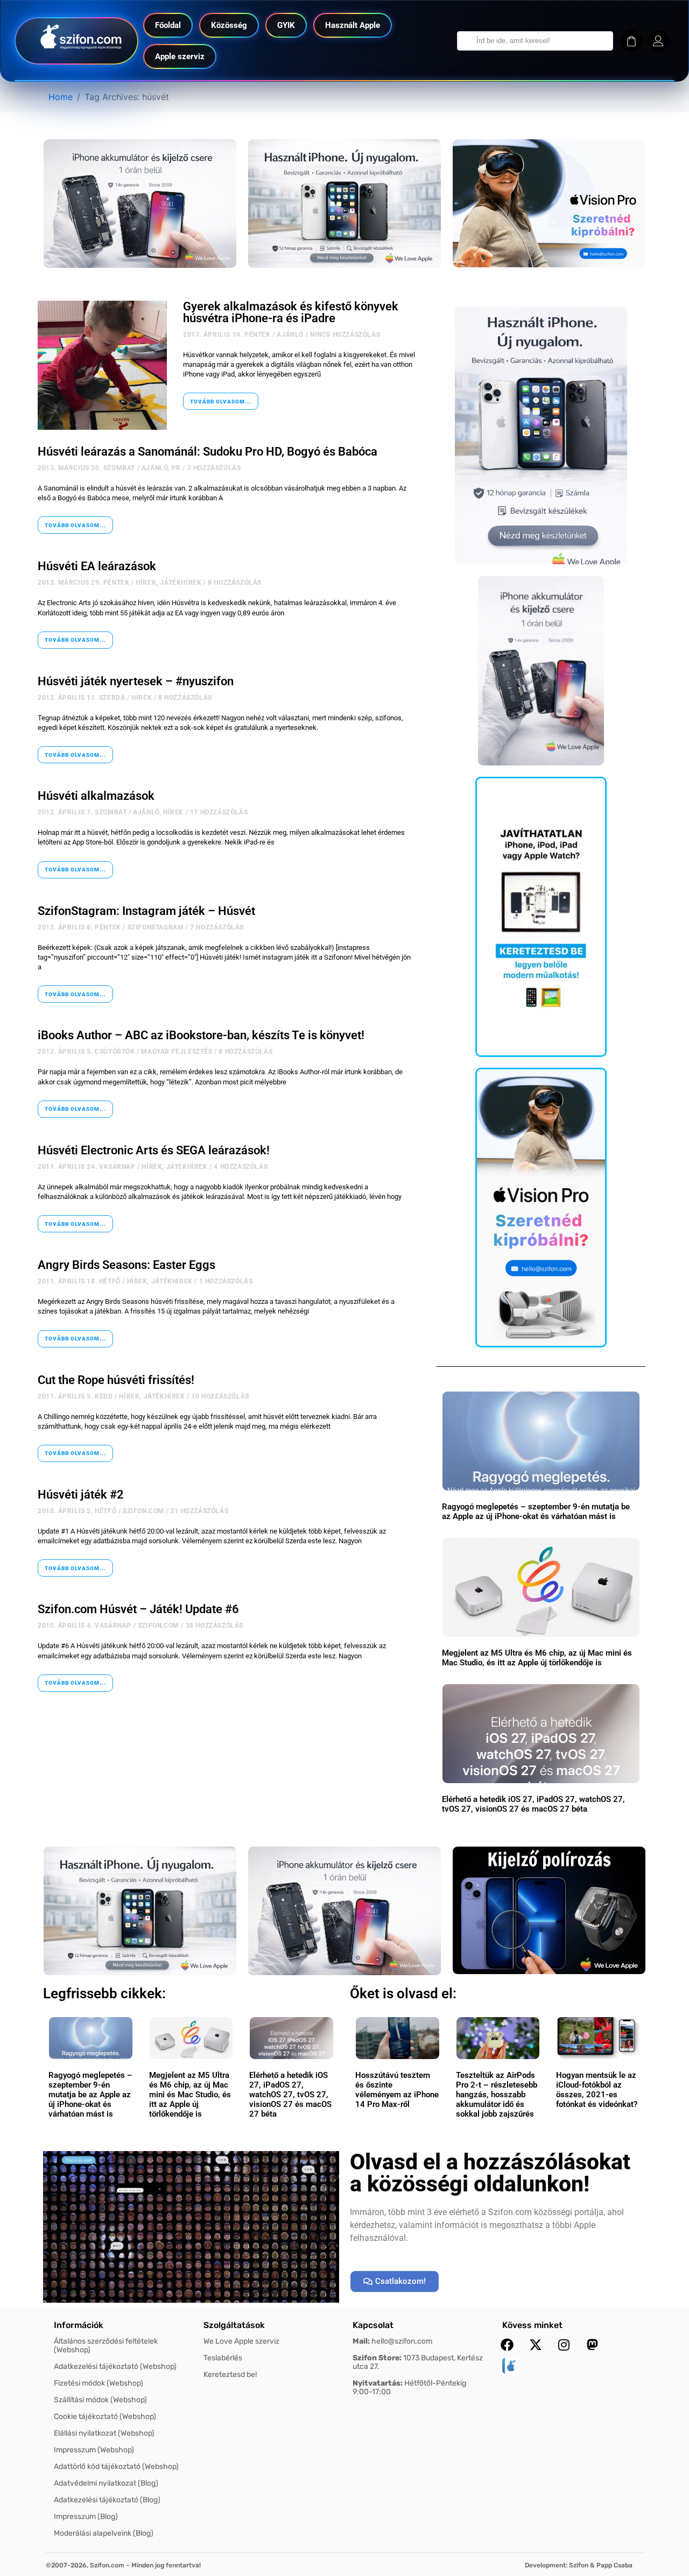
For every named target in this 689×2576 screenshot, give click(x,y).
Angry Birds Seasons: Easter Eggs (126, 1265)
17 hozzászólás (219, 812)
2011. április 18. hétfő (79, 1281)
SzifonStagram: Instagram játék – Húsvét (146, 911)
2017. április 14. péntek (227, 335)
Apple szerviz (180, 56)
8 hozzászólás (235, 583)
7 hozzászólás (217, 927)
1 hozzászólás (226, 1281)
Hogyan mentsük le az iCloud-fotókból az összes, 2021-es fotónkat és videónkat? (597, 2090)
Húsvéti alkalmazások (96, 796)
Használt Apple (353, 25)
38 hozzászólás (215, 1626)
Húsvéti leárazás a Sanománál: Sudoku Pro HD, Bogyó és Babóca (208, 452)
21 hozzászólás (199, 1511)
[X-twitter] (536, 2345)
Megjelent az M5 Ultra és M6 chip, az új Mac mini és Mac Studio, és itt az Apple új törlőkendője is (537, 1658)
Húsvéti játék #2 (81, 1495)
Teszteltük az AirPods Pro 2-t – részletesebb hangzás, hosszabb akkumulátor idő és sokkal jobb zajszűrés (497, 2095)
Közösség (229, 25)
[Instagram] (564, 2345)
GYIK (286, 25)
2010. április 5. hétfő (77, 1511)
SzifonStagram (156, 927)
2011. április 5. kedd (75, 1396)
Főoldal (168, 25)
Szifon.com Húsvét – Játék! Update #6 (138, 1609)
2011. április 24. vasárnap (87, 1167)
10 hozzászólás (220, 1396)
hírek (146, 583)
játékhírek (181, 583)
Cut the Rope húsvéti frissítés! (116, 1380)
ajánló (290, 335)
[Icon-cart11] (631, 41)
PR (176, 468)
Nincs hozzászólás (345, 335)
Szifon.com (143, 1511)
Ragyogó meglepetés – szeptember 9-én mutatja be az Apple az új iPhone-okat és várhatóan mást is (536, 1511)
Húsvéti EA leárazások (97, 566)
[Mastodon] (593, 2345)
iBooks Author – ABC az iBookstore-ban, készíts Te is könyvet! (201, 1035)
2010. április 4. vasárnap (85, 1626)
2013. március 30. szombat (86, 468)
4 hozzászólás (241, 1167)
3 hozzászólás (214, 468)
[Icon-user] (658, 41)
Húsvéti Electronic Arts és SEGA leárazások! (154, 1150)
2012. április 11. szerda (81, 698)
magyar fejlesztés (177, 1052)
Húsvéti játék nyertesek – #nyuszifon (136, 681)
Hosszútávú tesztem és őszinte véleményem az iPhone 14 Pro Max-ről (397, 2090)
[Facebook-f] (507, 2345)
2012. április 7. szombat (82, 812)
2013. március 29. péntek (83, 583)
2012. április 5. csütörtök (86, 1052)
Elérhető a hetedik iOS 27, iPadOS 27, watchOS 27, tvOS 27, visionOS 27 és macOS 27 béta (533, 1804)
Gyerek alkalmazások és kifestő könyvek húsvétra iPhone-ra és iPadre (291, 312)
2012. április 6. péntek (79, 927)
